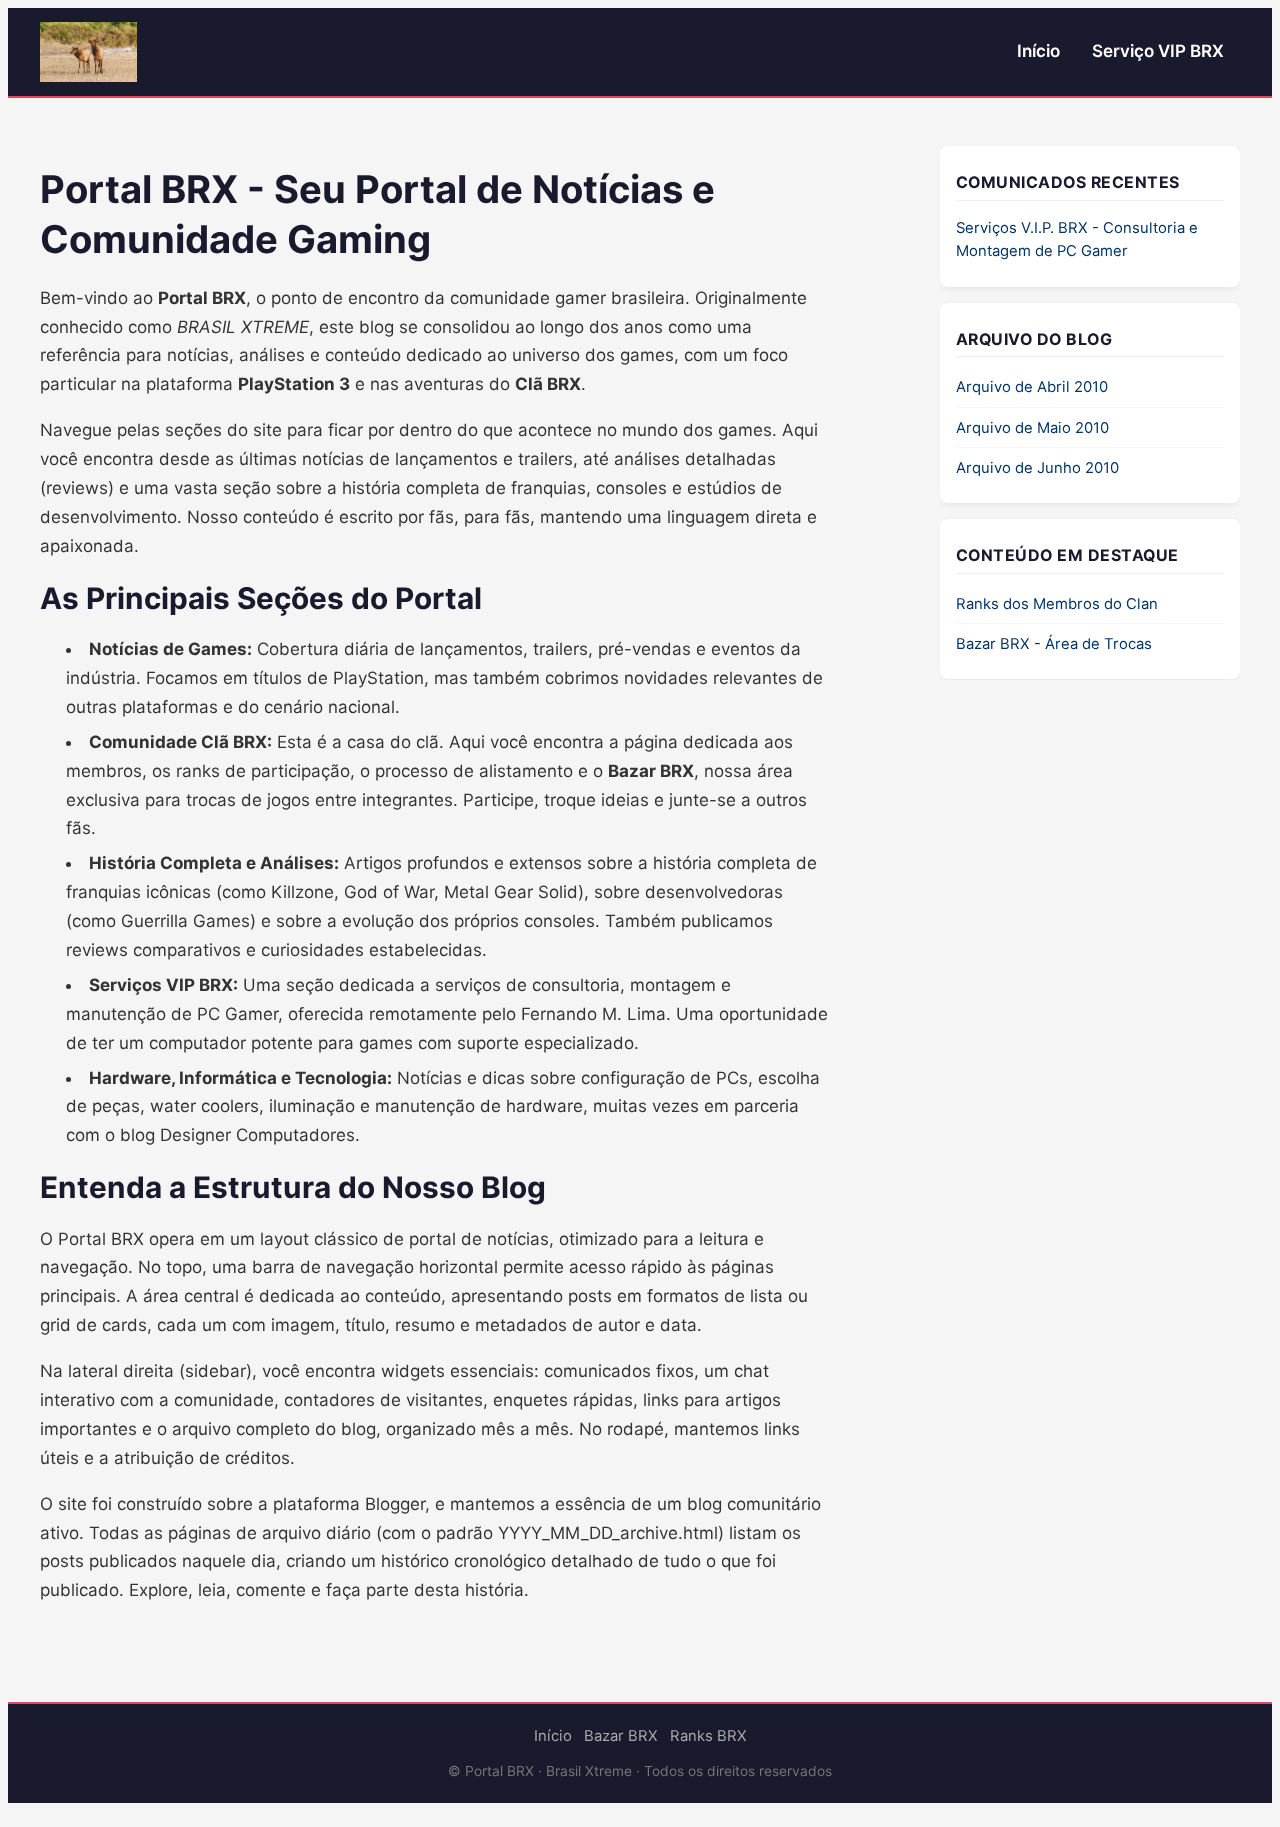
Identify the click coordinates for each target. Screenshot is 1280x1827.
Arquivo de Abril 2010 (1032, 388)
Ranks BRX (708, 1736)
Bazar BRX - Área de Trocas (1054, 644)
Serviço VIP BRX (1158, 51)
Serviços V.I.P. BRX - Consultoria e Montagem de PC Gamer (1077, 240)
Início (1038, 51)
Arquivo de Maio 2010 (1032, 428)
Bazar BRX (621, 1736)
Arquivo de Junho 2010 (1037, 468)
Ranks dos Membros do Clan (1057, 604)
